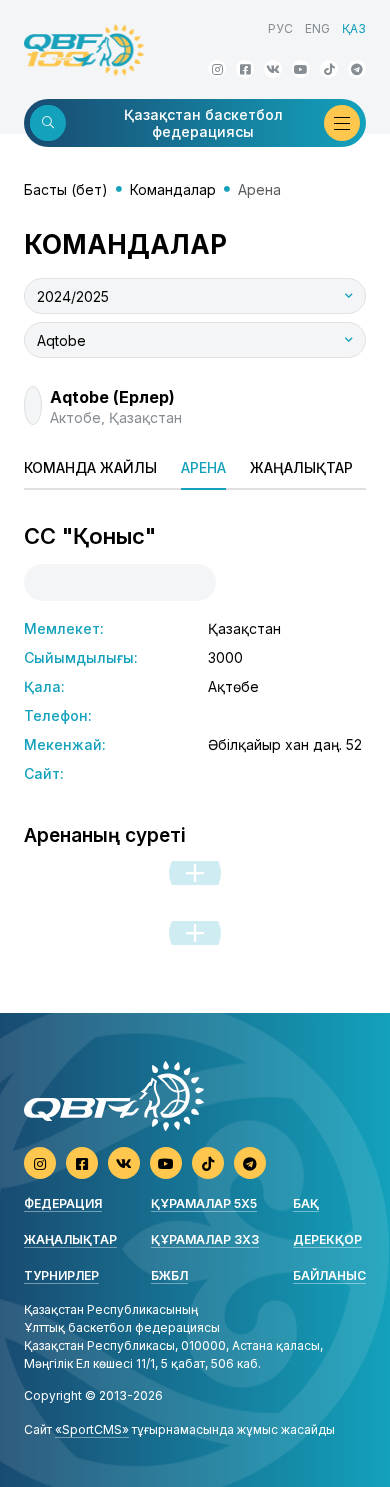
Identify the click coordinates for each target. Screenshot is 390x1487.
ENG (317, 28)
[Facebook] (245, 69)
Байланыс (329, 1275)
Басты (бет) (66, 189)
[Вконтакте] (273, 69)
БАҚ (306, 1203)
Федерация (63, 1203)
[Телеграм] (357, 69)
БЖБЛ (169, 1275)
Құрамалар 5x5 (204, 1203)
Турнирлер (61, 1275)
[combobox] (195, 296)
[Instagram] (217, 69)
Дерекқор (327, 1239)
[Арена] (195, 873)
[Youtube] (301, 69)
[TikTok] (329, 69)
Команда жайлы (90, 467)
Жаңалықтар (301, 467)
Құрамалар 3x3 (205, 1239)
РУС (280, 28)
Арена (203, 467)
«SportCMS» (92, 1429)
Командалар (173, 189)
